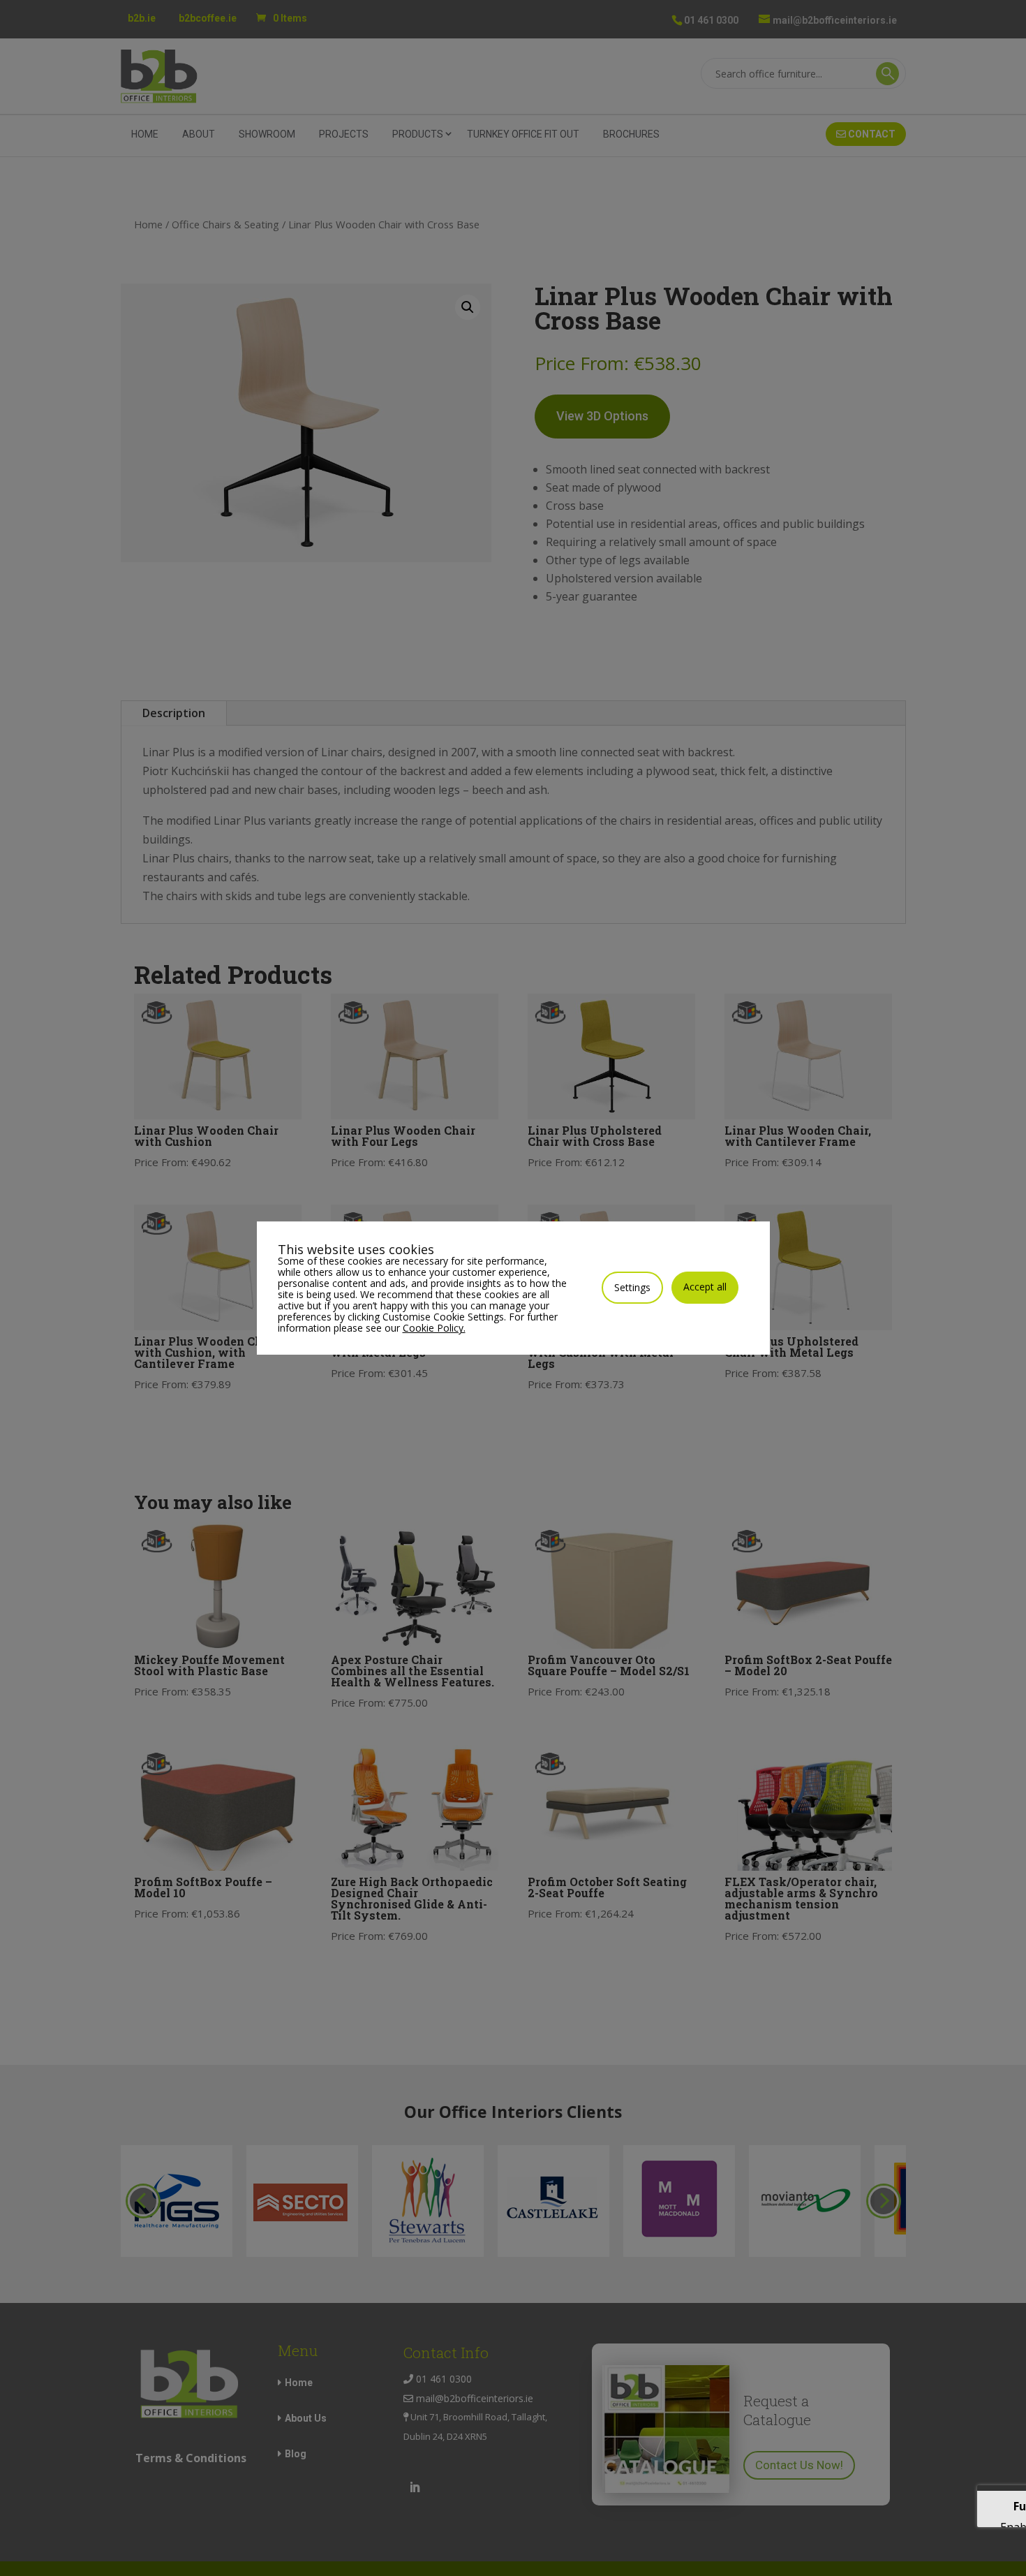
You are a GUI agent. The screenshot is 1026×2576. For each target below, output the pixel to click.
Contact (871, 134)
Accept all (705, 1287)
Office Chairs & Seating (225, 224)
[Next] (884, 2201)
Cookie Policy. (434, 1328)
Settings (632, 1287)
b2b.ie (142, 18)
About (199, 134)
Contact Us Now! (799, 2465)
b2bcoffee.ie (208, 18)
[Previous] (143, 2201)
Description (174, 713)
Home (145, 134)
